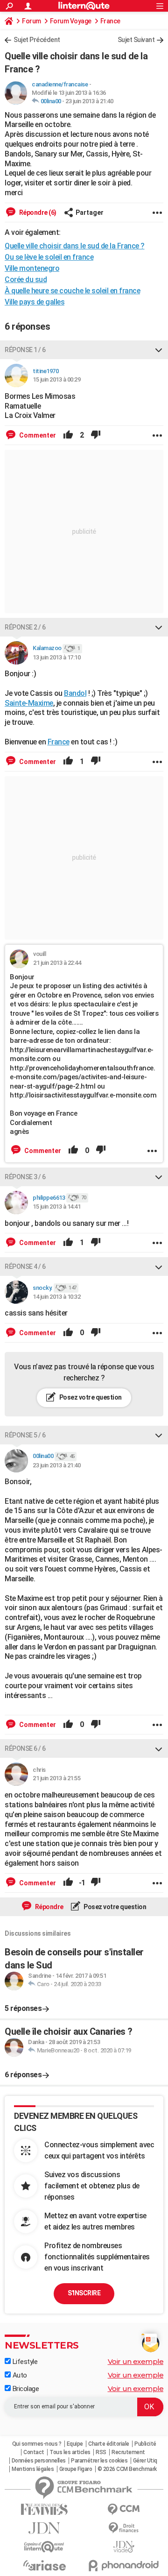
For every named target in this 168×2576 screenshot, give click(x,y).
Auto (19, 2375)
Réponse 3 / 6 (25, 1177)
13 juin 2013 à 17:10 (56, 657)
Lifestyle (24, 2362)
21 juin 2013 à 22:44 (57, 963)
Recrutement (128, 2452)
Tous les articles (70, 2452)
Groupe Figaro (76, 2469)
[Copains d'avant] (44, 2547)
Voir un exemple (136, 2361)
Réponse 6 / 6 (25, 1748)
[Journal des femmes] (44, 2509)
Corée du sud (26, 280)
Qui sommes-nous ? (37, 2444)
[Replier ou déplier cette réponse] (159, 350)
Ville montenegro (32, 268)
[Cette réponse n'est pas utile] (96, 435)
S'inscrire (84, 2293)
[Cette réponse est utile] (68, 435)
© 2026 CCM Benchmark (127, 2469)
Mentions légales (33, 2469)
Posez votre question (90, 1397)
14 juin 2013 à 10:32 (56, 1297)
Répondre (49, 1907)
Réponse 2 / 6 (25, 627)
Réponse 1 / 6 (25, 350)
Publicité (145, 2444)
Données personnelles (39, 2461)
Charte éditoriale (109, 2444)
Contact (34, 2452)
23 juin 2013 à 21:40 (89, 101)
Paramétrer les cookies (99, 2461)
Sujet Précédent (37, 40)
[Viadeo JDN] (124, 2547)
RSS (101, 2452)
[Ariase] (44, 2565)
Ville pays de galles (35, 302)
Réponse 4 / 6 (25, 1267)
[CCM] (124, 2509)
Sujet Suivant (136, 40)
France (110, 21)
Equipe (75, 2444)
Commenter (37, 435)
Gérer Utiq (145, 2461)
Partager (90, 212)
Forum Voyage (71, 21)
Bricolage (25, 2389)
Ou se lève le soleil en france (49, 257)
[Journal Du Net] (44, 2528)
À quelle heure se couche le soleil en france (72, 291)
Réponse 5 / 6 (25, 1435)
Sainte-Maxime (29, 703)
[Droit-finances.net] (124, 2528)
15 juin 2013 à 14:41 (56, 1207)
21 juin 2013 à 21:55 (56, 1778)
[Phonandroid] (124, 2565)
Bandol (75, 693)
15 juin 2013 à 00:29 (56, 379)
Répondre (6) (37, 212)
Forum (31, 21)
